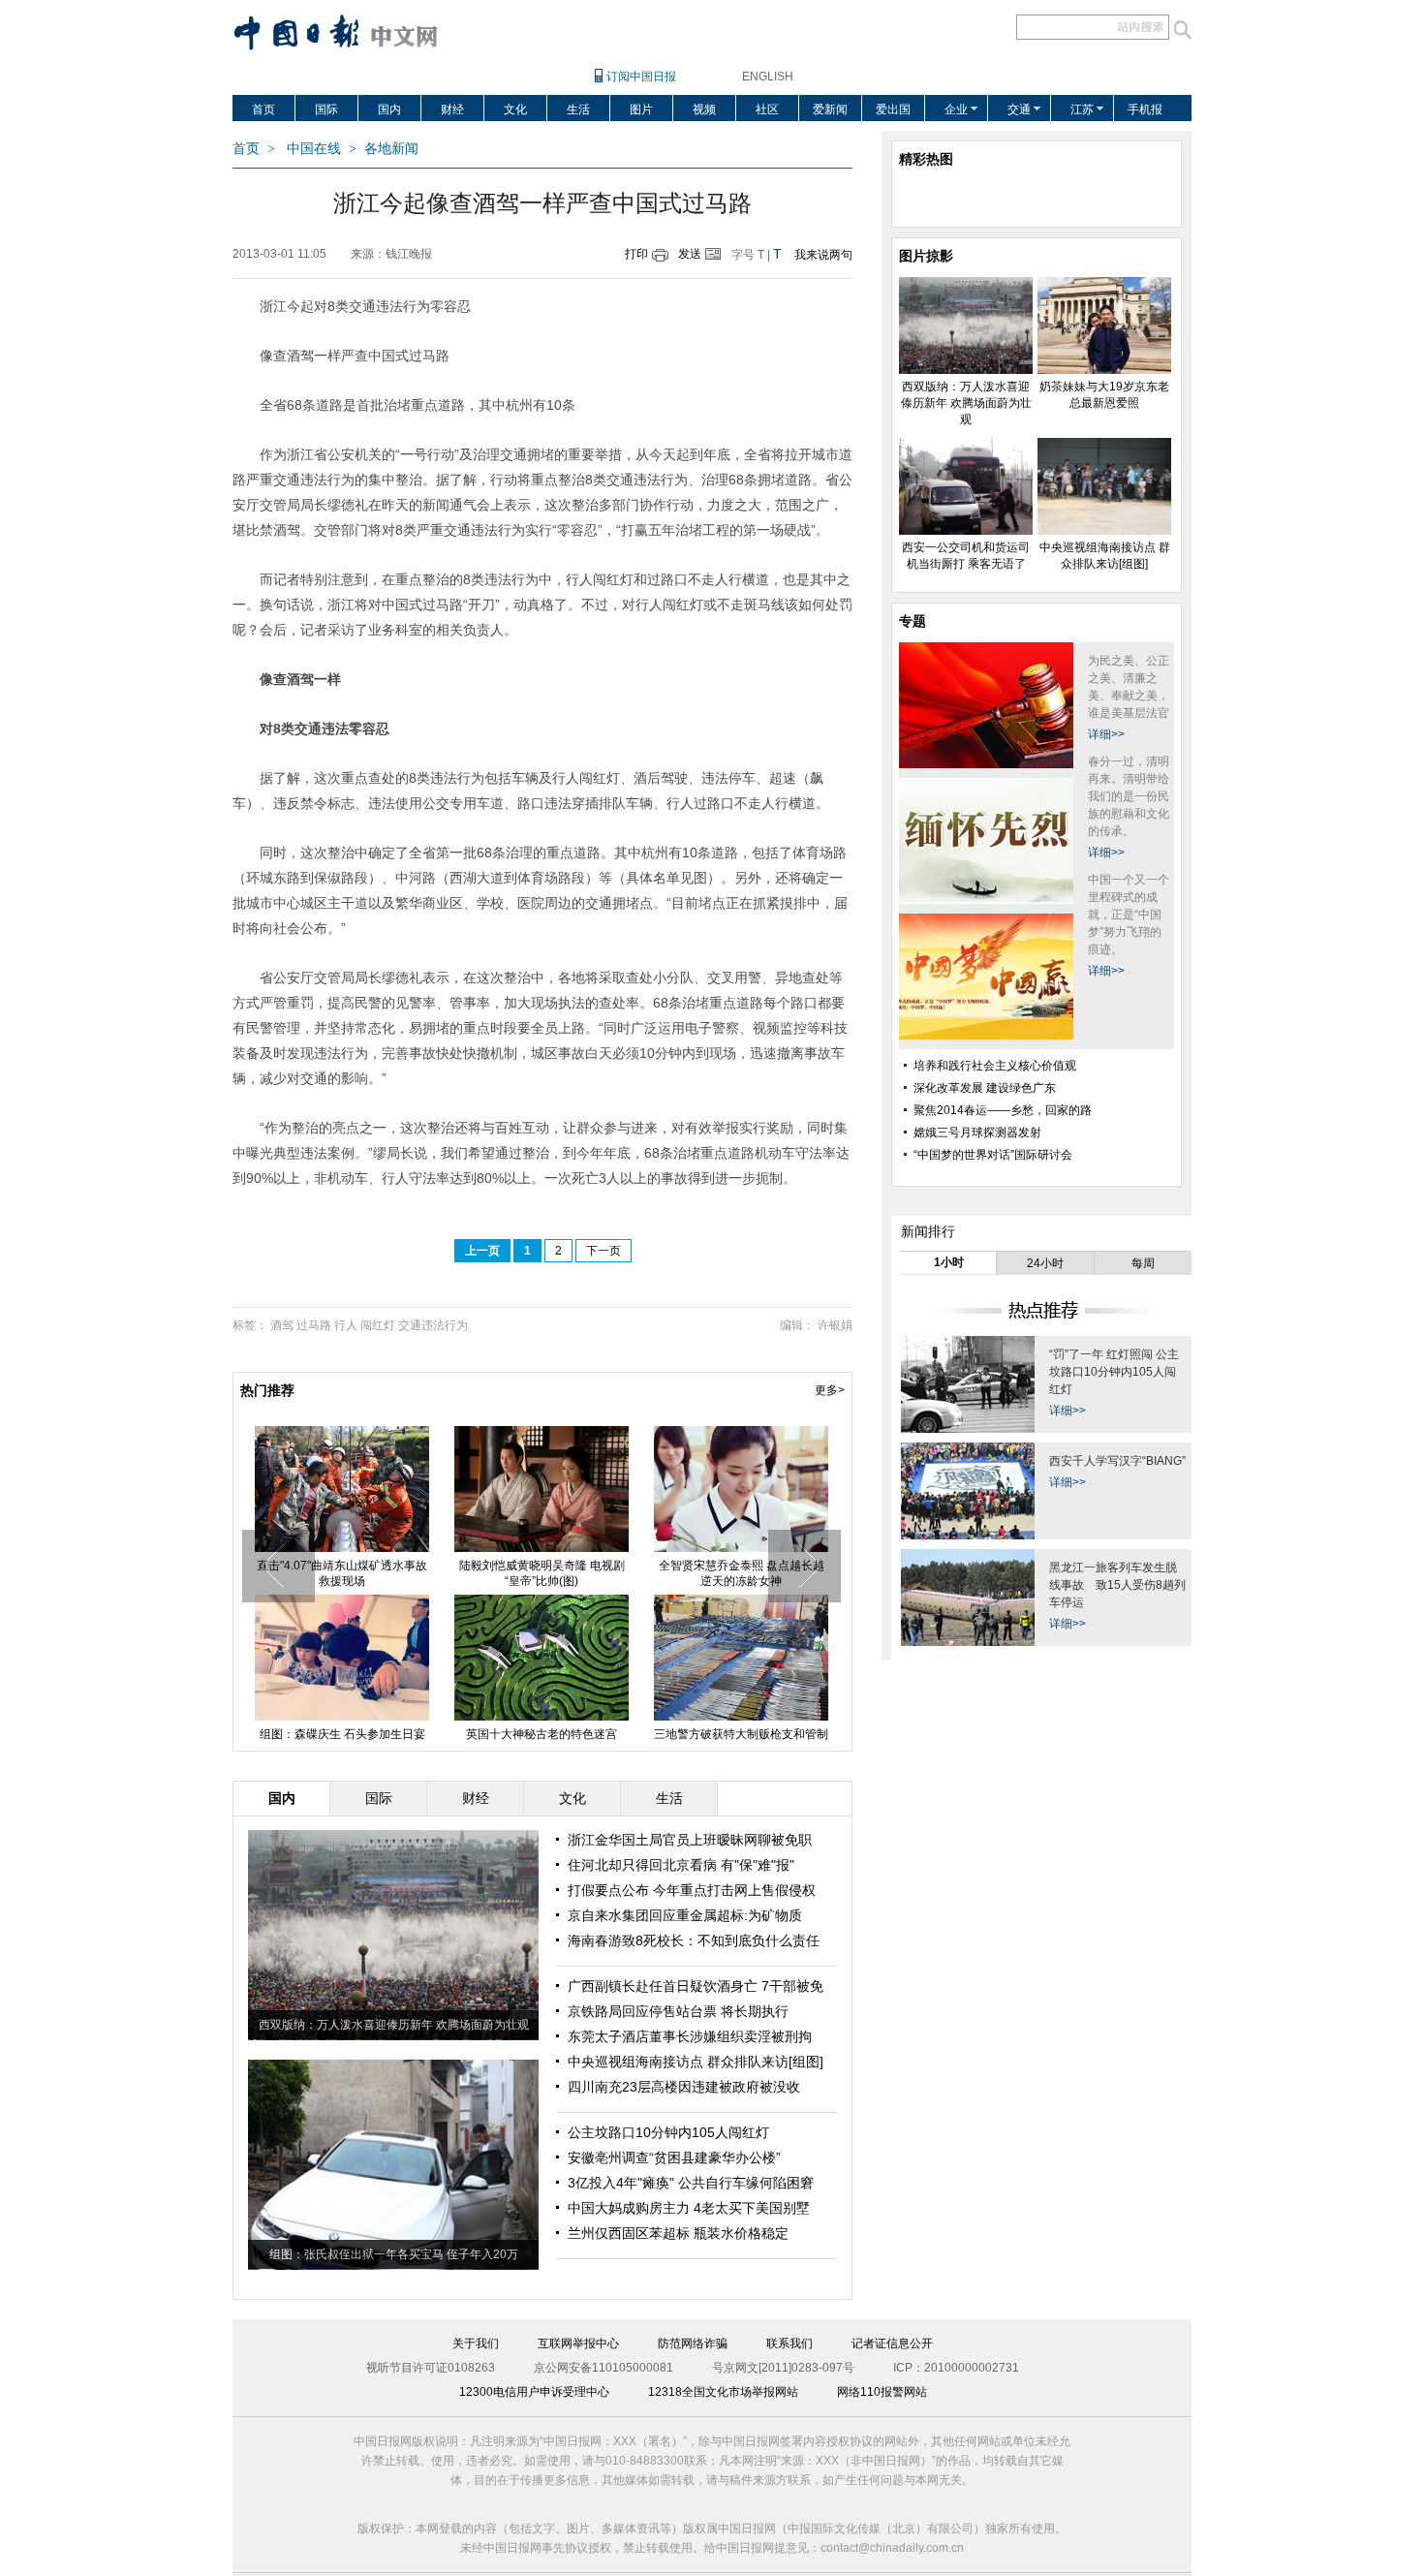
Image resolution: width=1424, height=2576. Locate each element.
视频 (704, 109)
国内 (389, 109)
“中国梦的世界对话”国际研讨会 (993, 1155)
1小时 (949, 1262)
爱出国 (893, 109)
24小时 (1045, 1263)
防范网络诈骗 (693, 2343)
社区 (767, 109)
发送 (690, 254)
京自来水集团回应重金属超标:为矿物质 (685, 1915)
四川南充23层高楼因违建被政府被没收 (684, 2087)
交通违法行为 (433, 1325)
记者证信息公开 (892, 2343)
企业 (956, 109)
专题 (913, 621)
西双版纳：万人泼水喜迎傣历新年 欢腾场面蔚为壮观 (394, 2025)
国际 (326, 109)
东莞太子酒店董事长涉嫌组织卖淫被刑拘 (690, 2036)
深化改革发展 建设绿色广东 (985, 1088)
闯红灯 (378, 1325)
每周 (1143, 1263)
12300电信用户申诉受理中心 (534, 2392)
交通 (1019, 109)
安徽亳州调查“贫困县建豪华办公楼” (674, 2157)
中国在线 (314, 149)
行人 (346, 1325)
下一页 (604, 1251)
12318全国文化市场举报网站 (723, 2392)
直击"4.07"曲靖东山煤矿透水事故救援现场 (342, 1573)
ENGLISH (768, 77)
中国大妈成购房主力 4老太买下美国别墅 (689, 2208)
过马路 (314, 1325)
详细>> (1106, 734)
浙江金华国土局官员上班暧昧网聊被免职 (690, 1840)
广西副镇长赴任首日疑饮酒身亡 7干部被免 (696, 1986)
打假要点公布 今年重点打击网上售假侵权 (692, 1890)
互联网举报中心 (578, 2343)
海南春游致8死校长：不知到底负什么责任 (694, 1940)
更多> (830, 1390)
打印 (636, 254)
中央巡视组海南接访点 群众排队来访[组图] (696, 2062)
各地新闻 (391, 149)
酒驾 (282, 1325)
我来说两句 (823, 255)
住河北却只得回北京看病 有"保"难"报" (681, 1865)
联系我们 (789, 2343)
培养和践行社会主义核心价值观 (995, 1066)
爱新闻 (830, 109)
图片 (641, 109)
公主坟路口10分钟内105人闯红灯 (668, 2132)
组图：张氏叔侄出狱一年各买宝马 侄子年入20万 (394, 2254)
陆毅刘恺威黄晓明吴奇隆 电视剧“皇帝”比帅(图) (542, 1573)
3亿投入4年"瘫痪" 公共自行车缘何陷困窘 (691, 2183)
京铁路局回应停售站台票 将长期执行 (678, 2011)
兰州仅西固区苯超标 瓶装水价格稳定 (678, 2233)
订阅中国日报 (641, 77)
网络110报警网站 (882, 2392)
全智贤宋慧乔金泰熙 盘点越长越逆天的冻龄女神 (742, 1573)
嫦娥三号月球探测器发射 (977, 1133)
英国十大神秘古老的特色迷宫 (542, 1734)
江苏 (1082, 109)
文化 (515, 109)
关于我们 (476, 2343)
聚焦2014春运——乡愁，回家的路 (1003, 1110)
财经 (452, 109)
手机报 (1145, 109)
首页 (263, 109)
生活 (578, 109)
